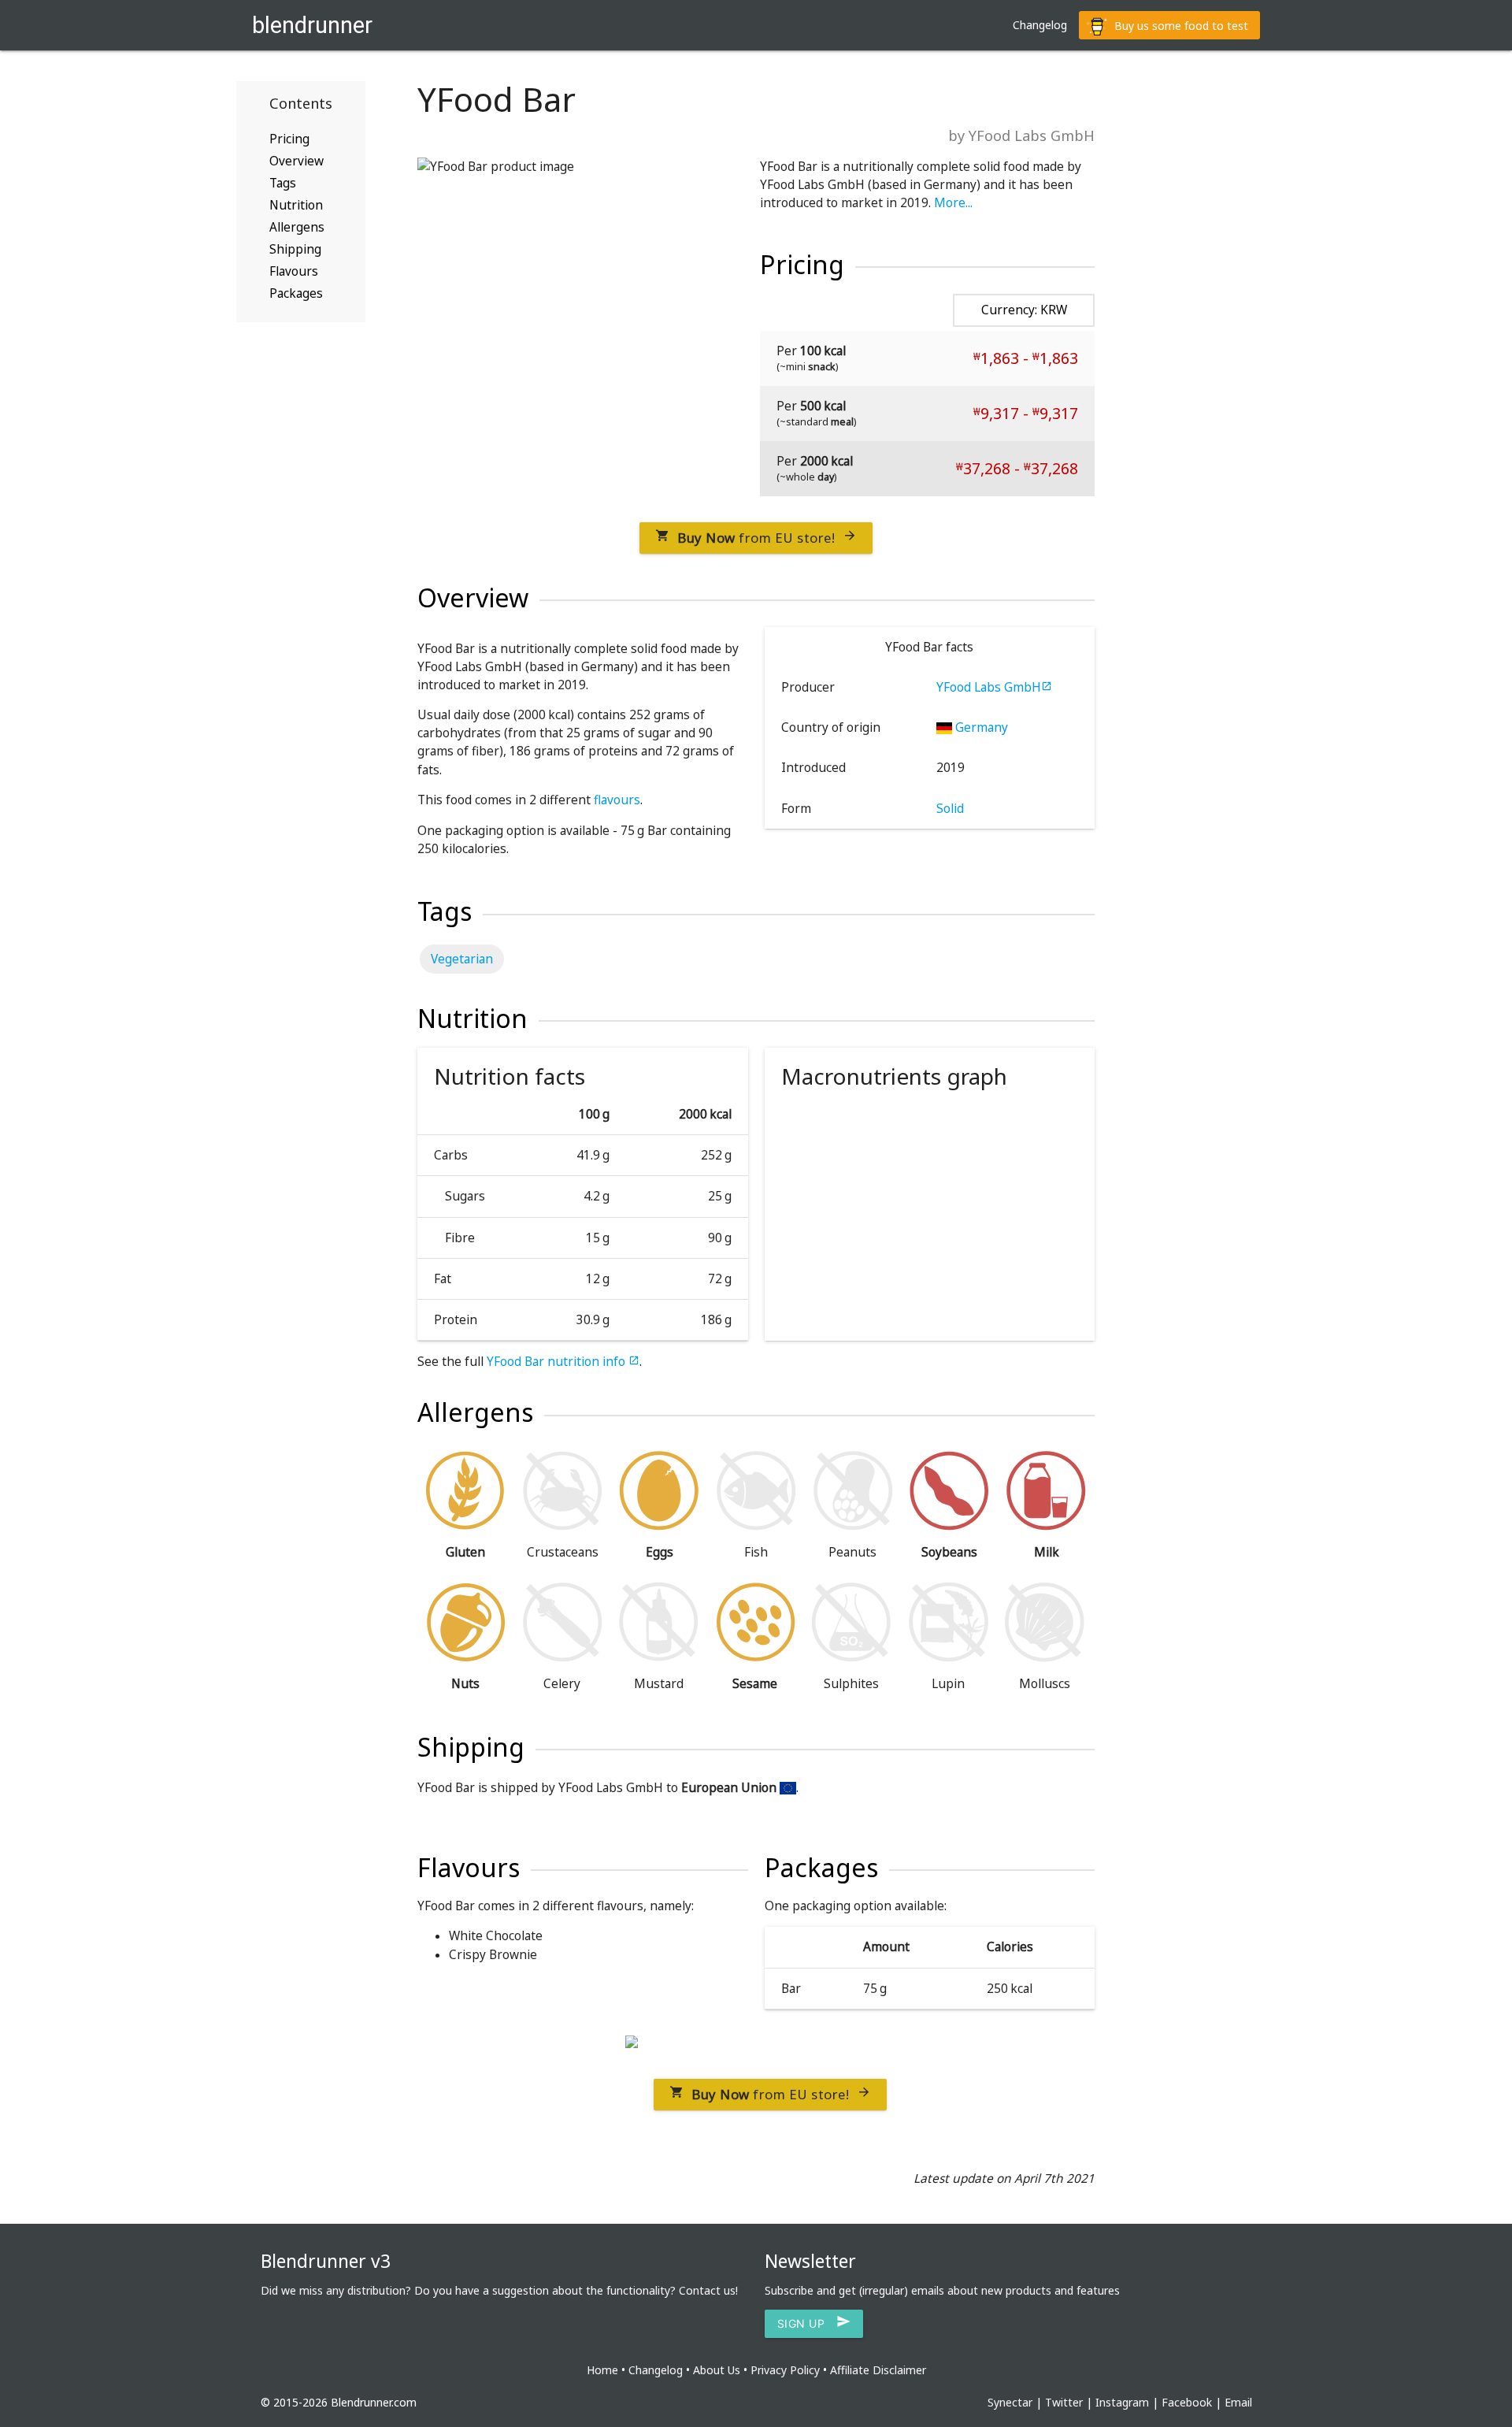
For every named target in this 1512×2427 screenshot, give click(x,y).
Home (602, 2370)
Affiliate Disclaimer (878, 2370)
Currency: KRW (1024, 310)
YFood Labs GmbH (994, 687)
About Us (717, 2370)
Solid (950, 809)
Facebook (1187, 2402)
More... (953, 203)
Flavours (294, 271)
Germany (980, 727)
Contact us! (708, 2290)
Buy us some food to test (1180, 26)
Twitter (1064, 2402)
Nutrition (296, 205)
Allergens (297, 227)
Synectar (1010, 2402)
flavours (617, 800)
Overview (296, 161)
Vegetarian (462, 959)
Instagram (1122, 2402)
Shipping (295, 249)
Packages (296, 293)
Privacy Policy (785, 2370)
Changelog (1040, 25)
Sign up (814, 2324)
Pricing (289, 139)
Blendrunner (312, 25)
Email (1238, 2402)
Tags (283, 183)
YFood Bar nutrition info (563, 1362)
